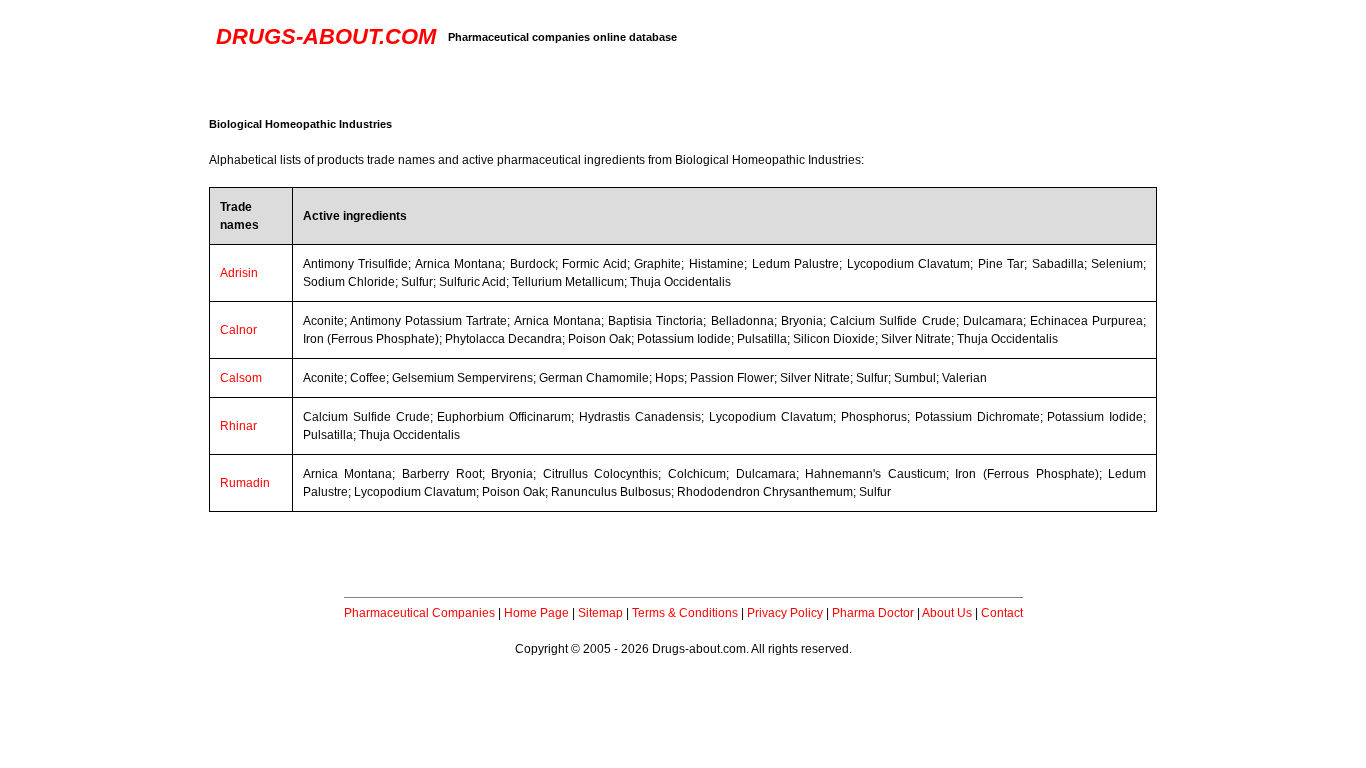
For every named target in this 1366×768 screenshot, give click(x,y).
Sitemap (600, 613)
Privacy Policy (785, 613)
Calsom (241, 378)
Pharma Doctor (873, 613)
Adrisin (239, 273)
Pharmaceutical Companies (419, 613)
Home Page (536, 613)
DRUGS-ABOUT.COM (326, 36)
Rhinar (238, 426)
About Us (947, 613)
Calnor (238, 330)
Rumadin (245, 483)
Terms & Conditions (685, 613)
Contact (1002, 613)
